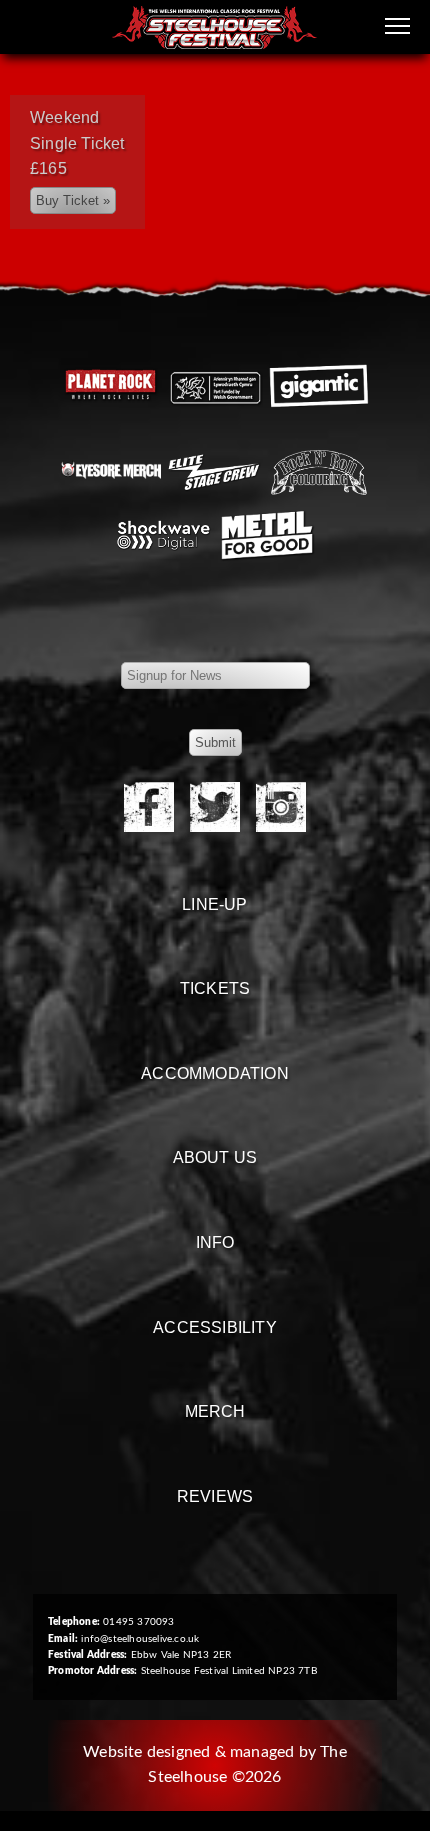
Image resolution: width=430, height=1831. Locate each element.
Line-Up (214, 904)
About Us (215, 1157)
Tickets (215, 988)
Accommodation (215, 1073)
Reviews (215, 1496)
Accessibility (215, 1327)
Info (215, 1242)
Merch (215, 1411)
